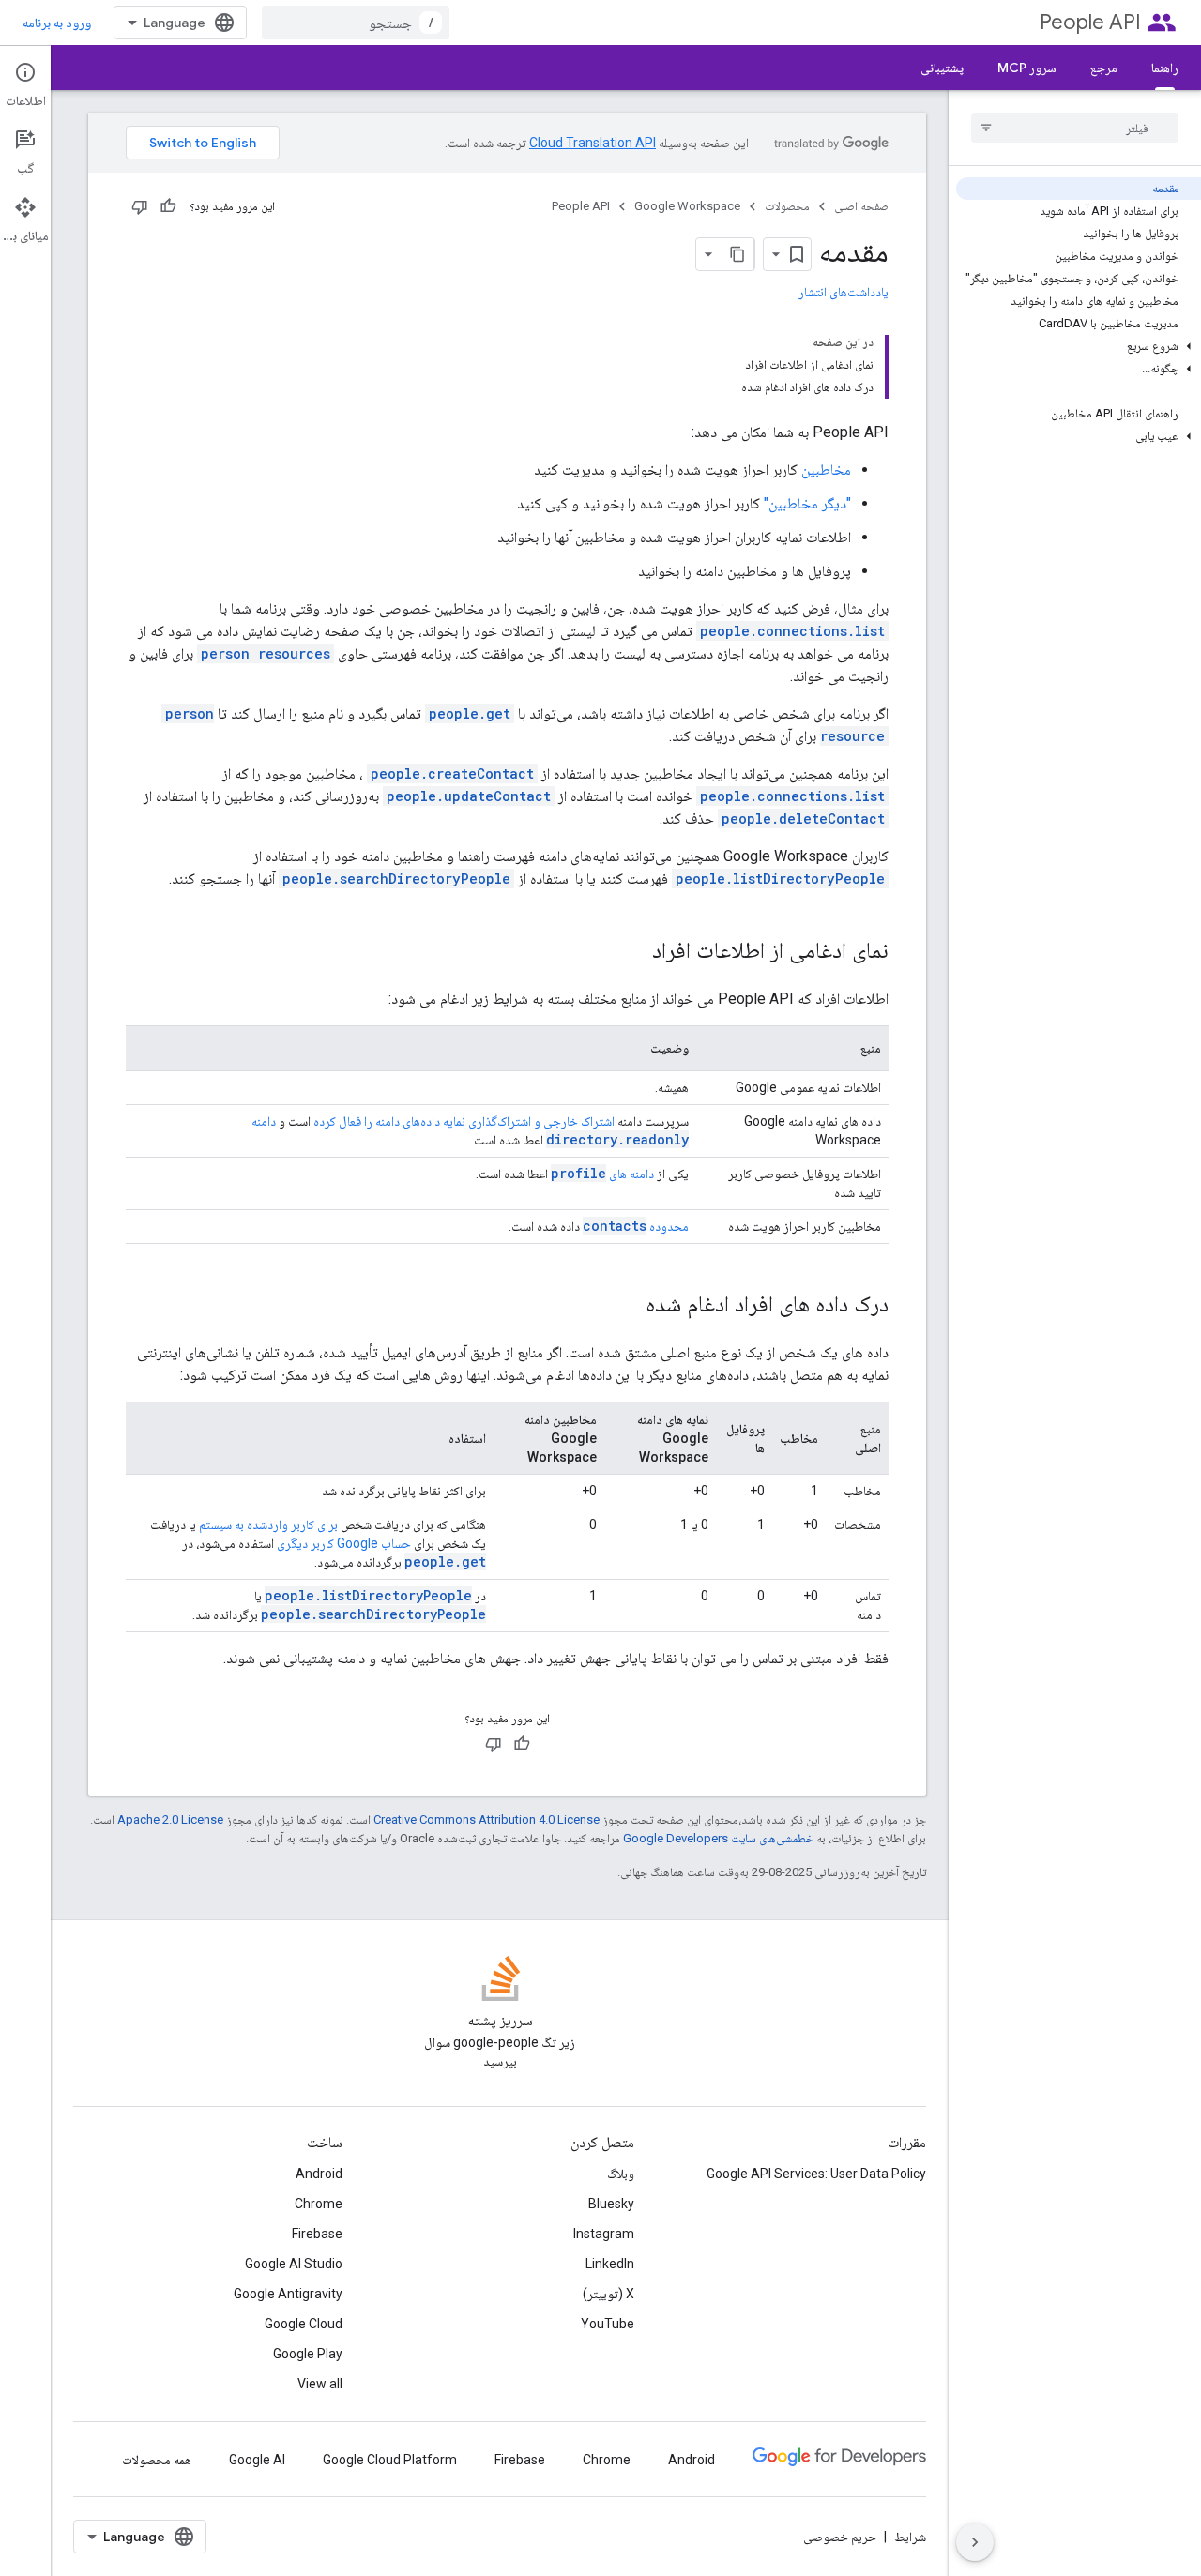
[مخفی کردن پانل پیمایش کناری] (975, 2542)
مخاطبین (826, 470)
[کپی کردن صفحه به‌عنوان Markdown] (737, 254)
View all (320, 2384)
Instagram (604, 2234)
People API (1090, 22)
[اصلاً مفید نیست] (140, 206)
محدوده (636, 1226)
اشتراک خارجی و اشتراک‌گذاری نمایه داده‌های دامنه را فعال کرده (464, 1121)
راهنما (1165, 68)
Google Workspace (687, 206)
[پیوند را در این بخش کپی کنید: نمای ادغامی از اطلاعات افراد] (633, 952)
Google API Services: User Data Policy (816, 2174)
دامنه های (602, 1174)
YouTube (608, 2324)
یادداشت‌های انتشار (844, 292)
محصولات (787, 206)
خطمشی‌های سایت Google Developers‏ (718, 1838)
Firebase (317, 2234)
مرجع (1104, 68)
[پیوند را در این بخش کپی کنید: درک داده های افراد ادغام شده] (627, 1306)
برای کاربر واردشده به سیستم (268, 1524)
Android (319, 2174)
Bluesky (611, 2204)
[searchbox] (1075, 128)
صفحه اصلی (861, 206)
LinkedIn (610, 2264)
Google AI (257, 2460)
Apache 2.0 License (170, 1819)
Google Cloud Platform (390, 2460)
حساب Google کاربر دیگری (344, 1543)
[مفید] (168, 206)
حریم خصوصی (840, 2537)
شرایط (910, 2537)
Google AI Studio (294, 2264)
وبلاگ (621, 2174)
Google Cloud (304, 2324)
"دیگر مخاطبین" (807, 503)
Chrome (319, 2204)
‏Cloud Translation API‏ (593, 143)
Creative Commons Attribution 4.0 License (486, 1819)
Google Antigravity (288, 2294)
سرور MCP (1027, 68)
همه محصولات (157, 2460)
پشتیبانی (942, 68)
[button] (1079, 346)
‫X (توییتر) (608, 2294)
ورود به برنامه (57, 23)
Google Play (308, 2354)
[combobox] (356, 23)
